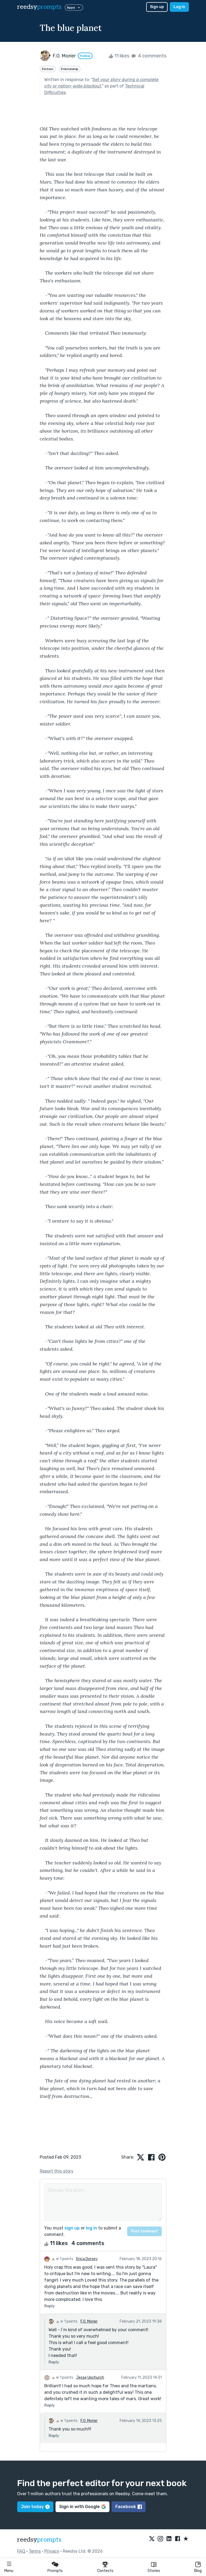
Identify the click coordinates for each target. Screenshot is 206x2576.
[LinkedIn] (169, 2539)
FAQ (21, 2551)
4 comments (152, 56)
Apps (71, 8)
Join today (32, 2507)
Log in (179, 7)
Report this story (57, 2171)
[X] (152, 2539)
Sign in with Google (80, 2507)
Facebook (126, 2507)
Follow (85, 56)
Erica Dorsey (87, 2259)
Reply (49, 2306)
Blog (198, 2571)
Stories (154, 2571)
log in (91, 2228)
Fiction (48, 69)
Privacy (52, 2551)
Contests (105, 2571)
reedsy (39, 7)
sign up (72, 2228)
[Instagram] (160, 2539)
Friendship (70, 69)
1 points (66, 2259)
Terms (35, 2551)
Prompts (55, 2571)
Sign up (157, 7)
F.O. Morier (89, 2321)
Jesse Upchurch (90, 2378)
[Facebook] (178, 2539)
